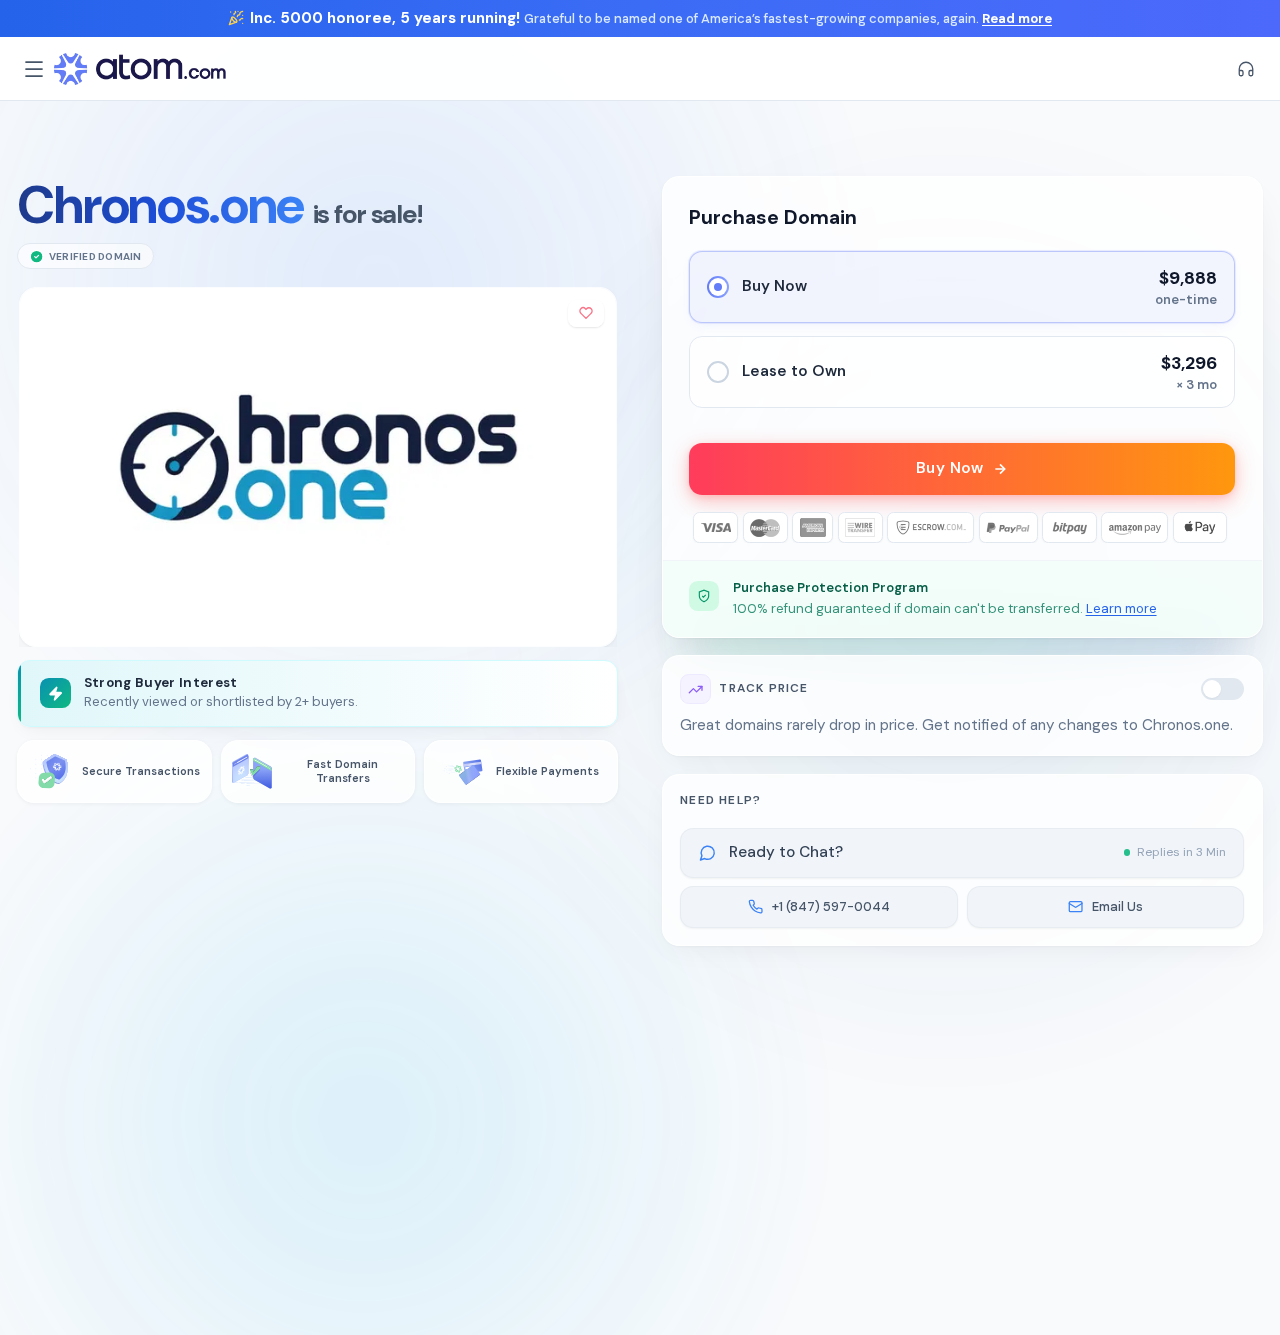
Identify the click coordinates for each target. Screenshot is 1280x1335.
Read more (1017, 18)
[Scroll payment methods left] (704, 527)
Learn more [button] (1121, 608)
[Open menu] (34, 69)
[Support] (1246, 69)
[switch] (1223, 689)
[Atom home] (140, 69)
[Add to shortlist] (586, 313)
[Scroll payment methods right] (1220, 527)
